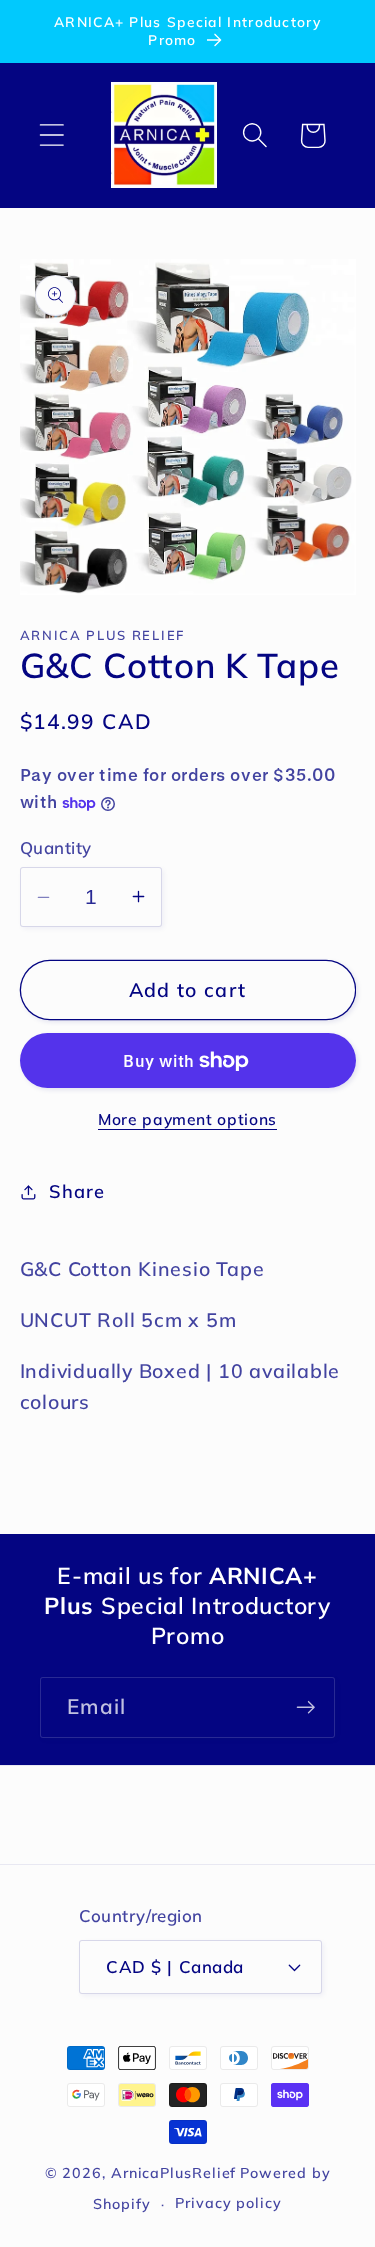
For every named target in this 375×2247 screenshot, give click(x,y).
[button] (51, 135)
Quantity (56, 847)
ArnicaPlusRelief (174, 2173)
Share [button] (76, 1191)
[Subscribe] (305, 1707)
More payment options (187, 1119)
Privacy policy (228, 2203)
